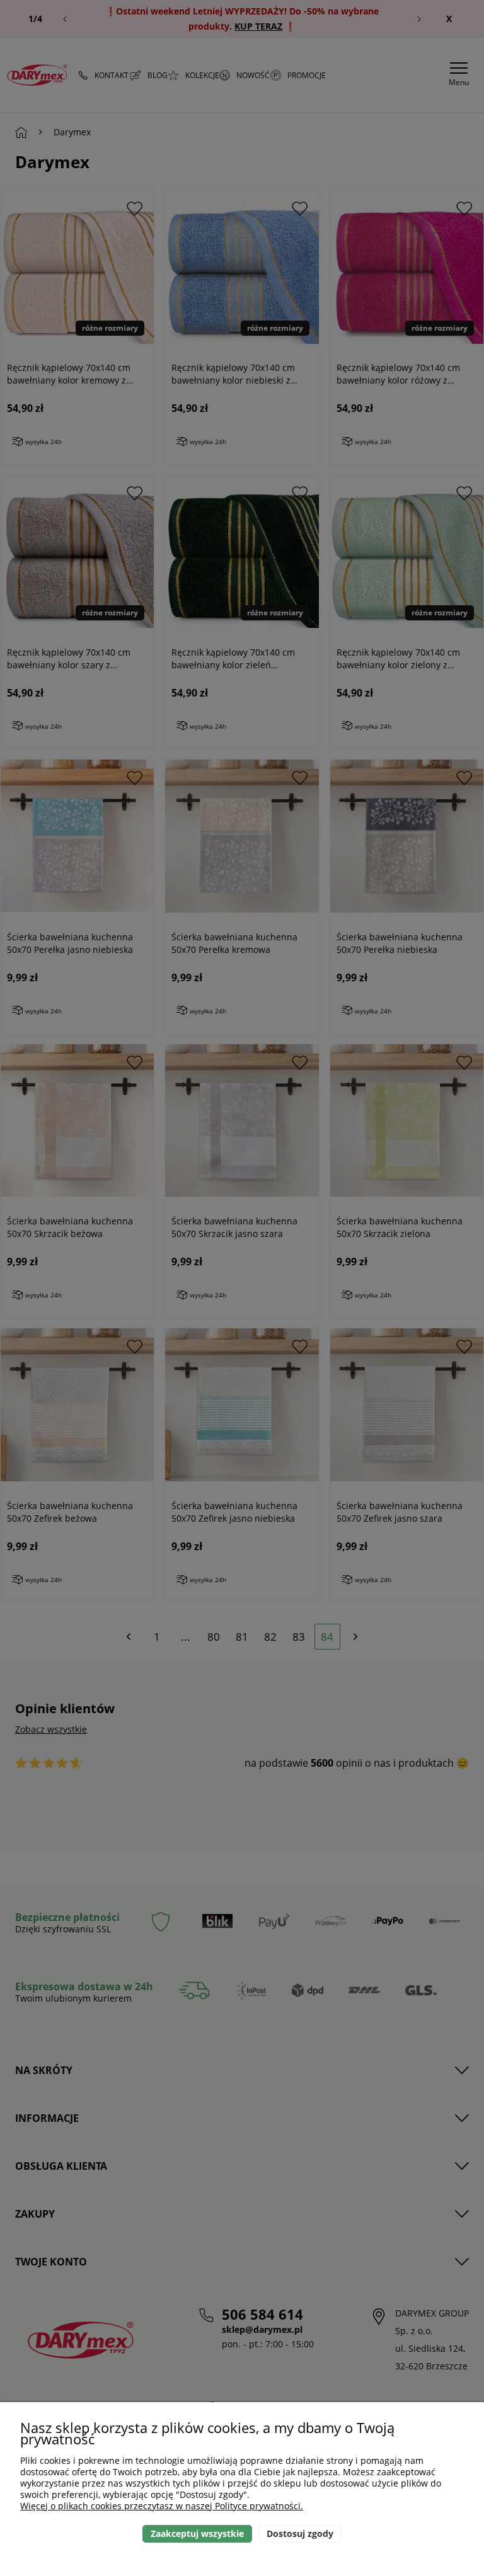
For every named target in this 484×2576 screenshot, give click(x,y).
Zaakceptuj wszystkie (197, 2533)
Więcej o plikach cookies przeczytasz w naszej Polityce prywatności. (162, 2506)
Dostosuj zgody (300, 2533)
